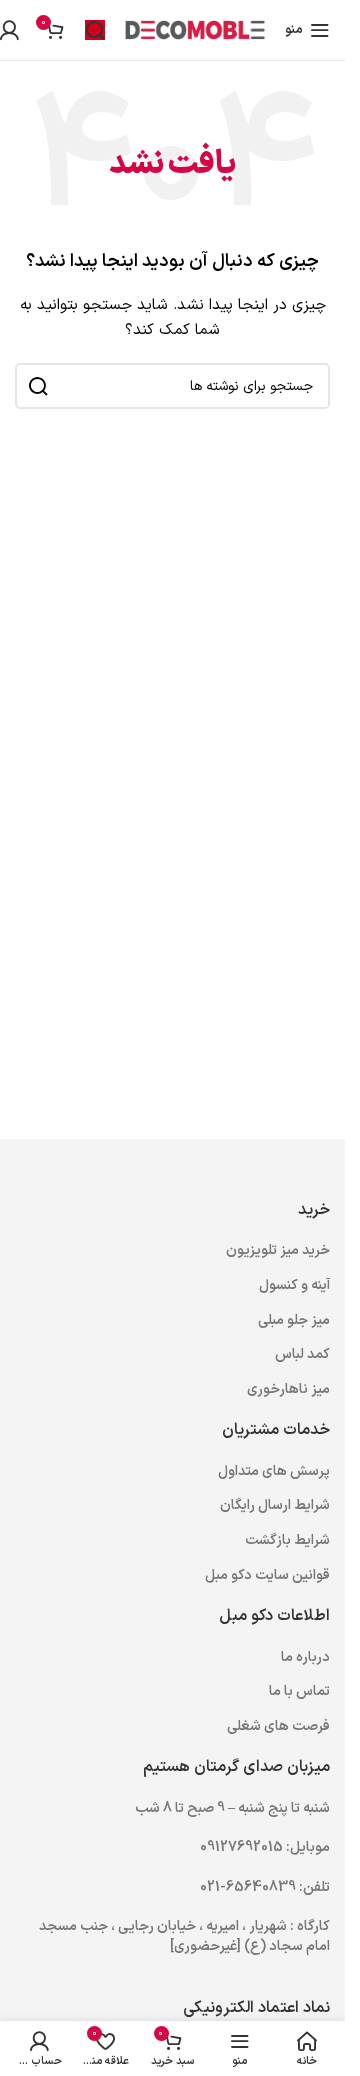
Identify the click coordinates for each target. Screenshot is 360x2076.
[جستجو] (95, 30)
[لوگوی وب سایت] (195, 29)
